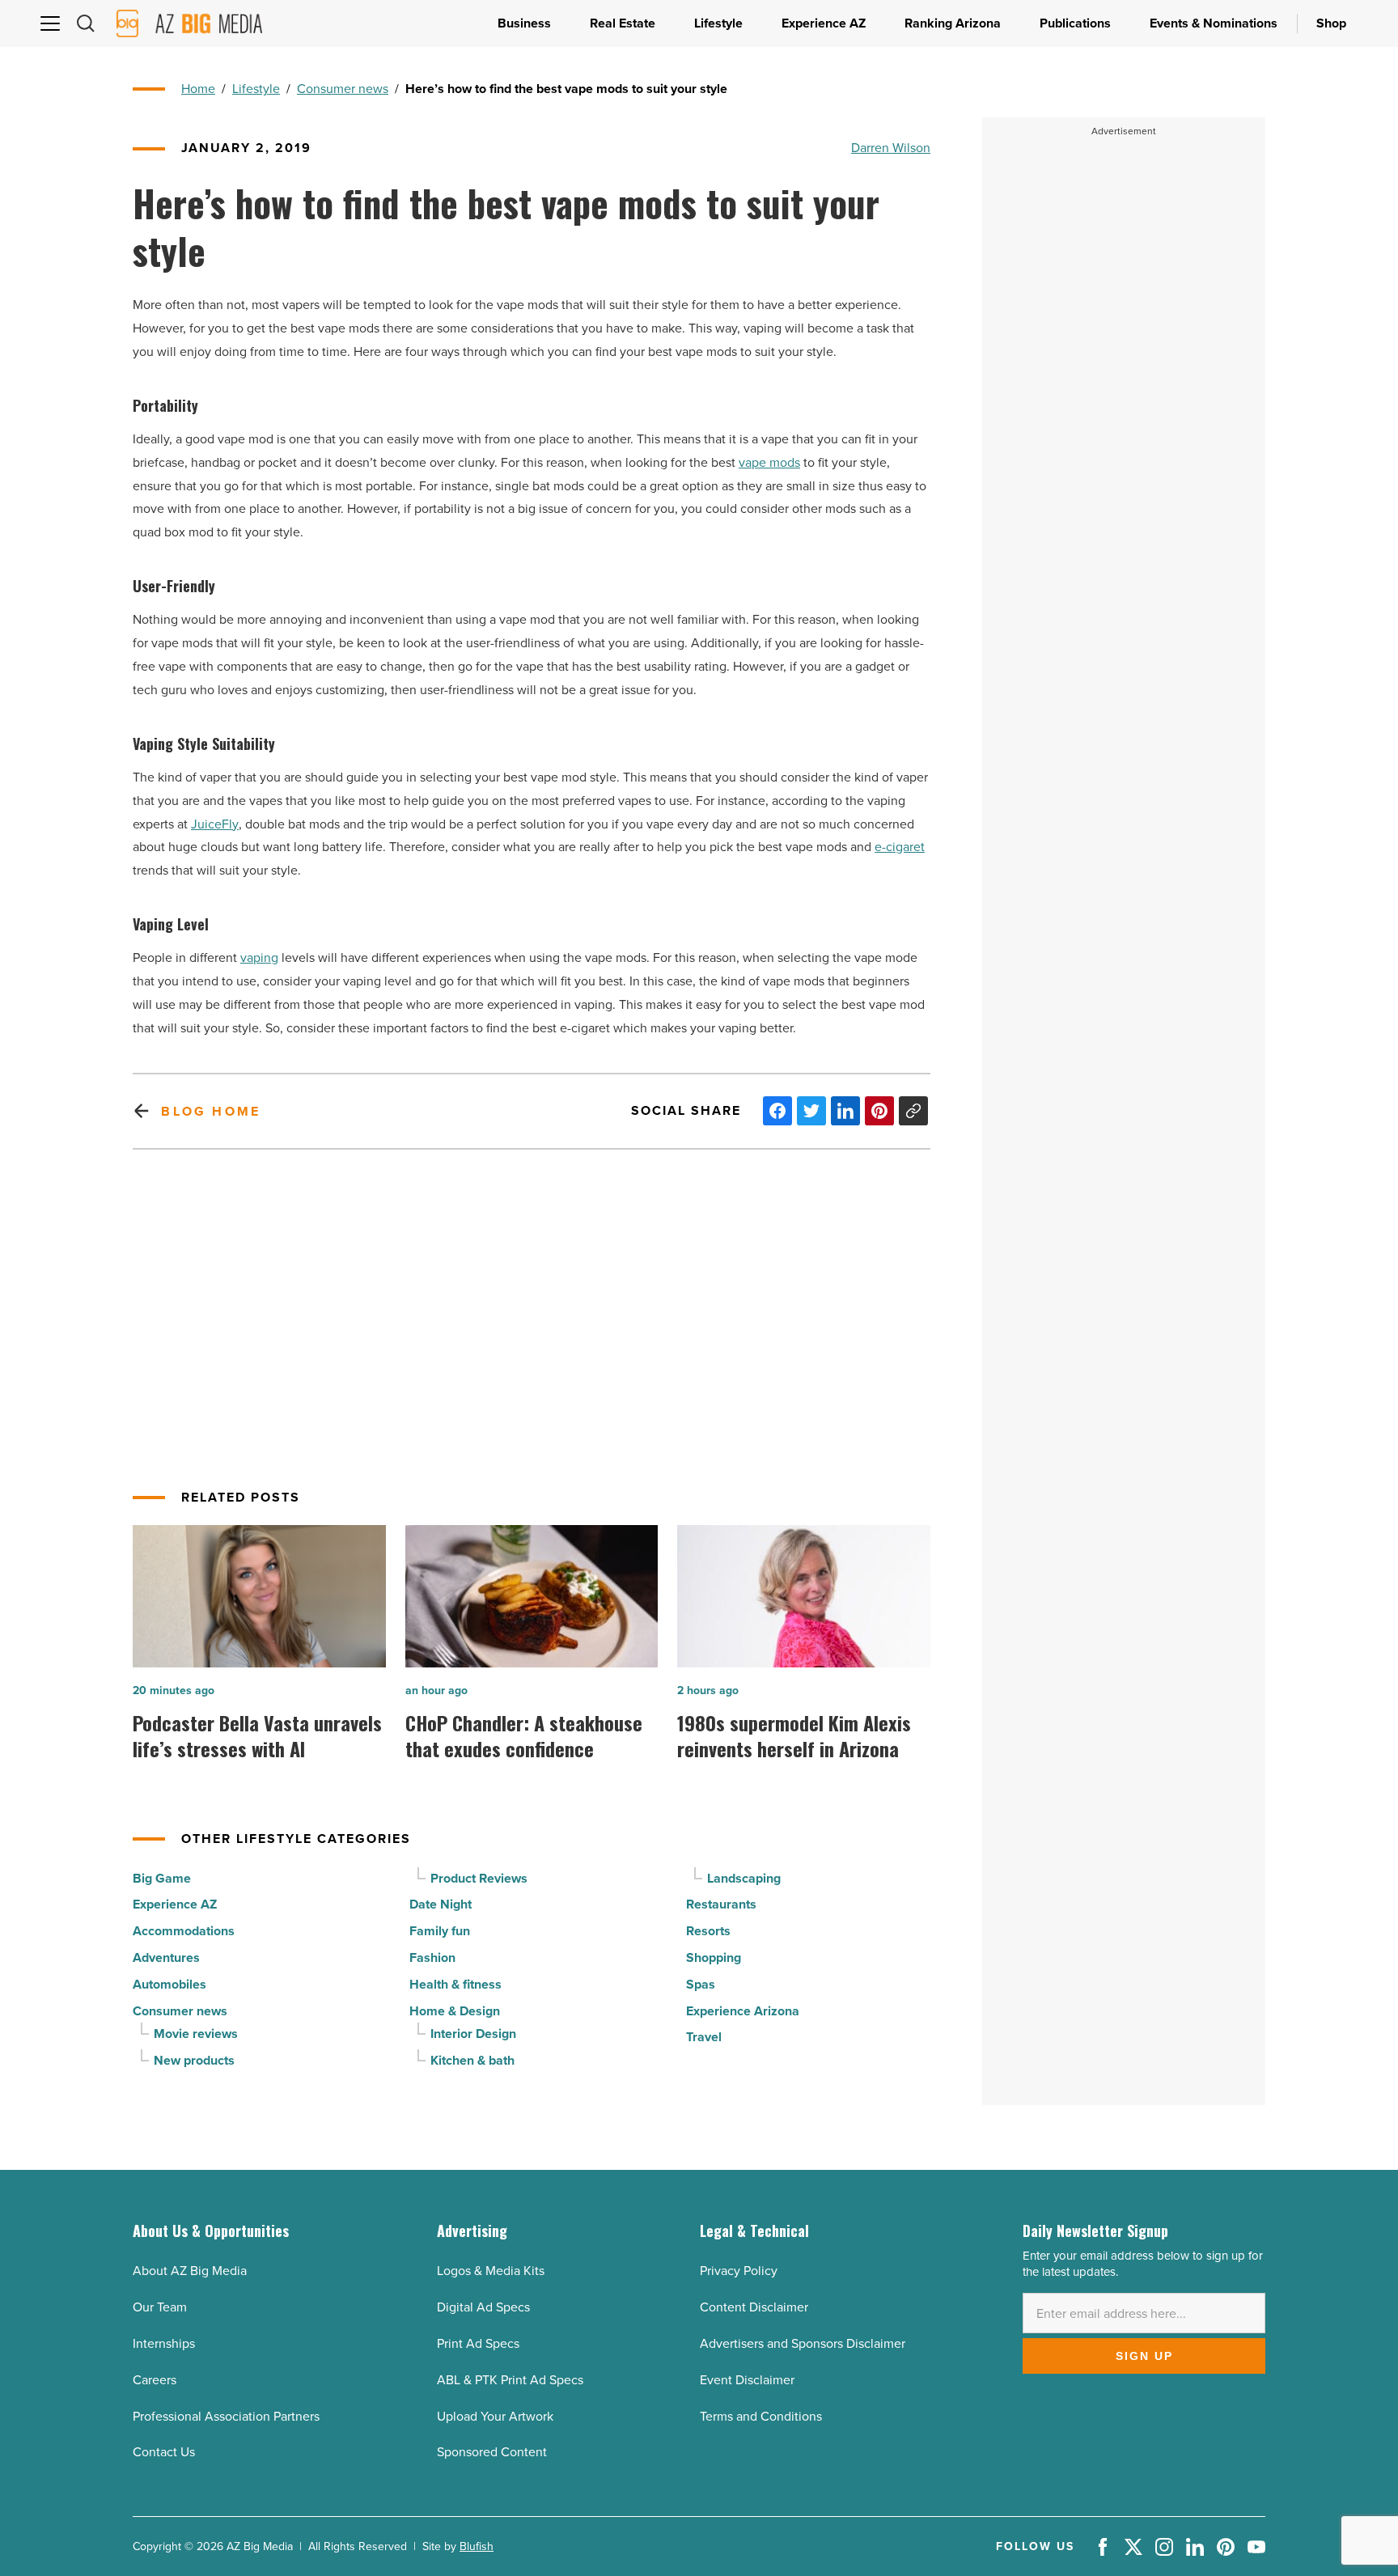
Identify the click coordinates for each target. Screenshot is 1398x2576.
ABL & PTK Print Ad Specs (510, 2380)
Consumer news (343, 89)
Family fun (440, 1931)
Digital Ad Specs (483, 2307)
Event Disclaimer (747, 2380)
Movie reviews (196, 2034)
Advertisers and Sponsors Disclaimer (803, 2343)
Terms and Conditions (761, 2416)
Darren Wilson (891, 148)
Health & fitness (455, 1984)
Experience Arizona (743, 2011)
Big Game (162, 1878)
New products (194, 2060)
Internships (164, 2343)
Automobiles (169, 1984)
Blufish (477, 2546)
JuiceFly (215, 824)
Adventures (166, 1957)
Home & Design (455, 2011)
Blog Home (211, 1111)
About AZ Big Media (190, 2271)
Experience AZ (175, 1904)
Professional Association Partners (226, 2416)
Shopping (714, 1957)
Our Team (160, 2307)
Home (198, 89)
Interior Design (473, 2034)
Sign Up (1144, 2356)
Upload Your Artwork (495, 2416)
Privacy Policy (739, 2271)
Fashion (432, 1957)
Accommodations (184, 1931)
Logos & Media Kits (491, 2271)
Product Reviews (479, 1878)
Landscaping (744, 1878)
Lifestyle (256, 89)
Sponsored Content (492, 2452)
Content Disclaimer (754, 2307)
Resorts (708, 1931)
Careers (155, 2380)
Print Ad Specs (478, 2343)
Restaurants (721, 1904)
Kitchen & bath (472, 2060)
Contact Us (164, 2452)
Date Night (441, 1904)
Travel (704, 2037)
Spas (701, 1984)
